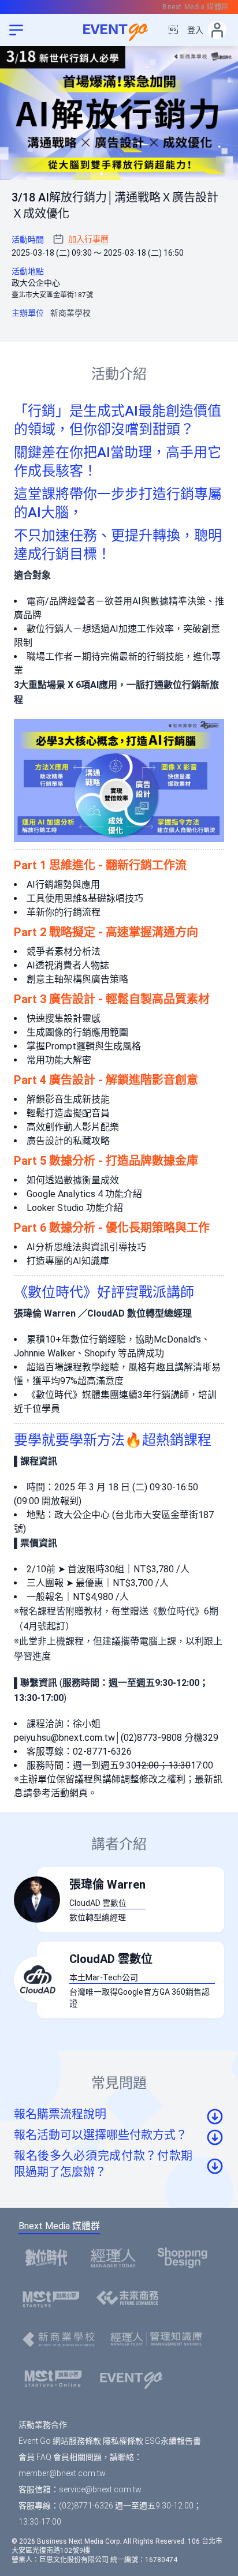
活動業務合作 (43, 2425)
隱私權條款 (123, 2441)
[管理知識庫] (160, 2339)
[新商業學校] (62, 2339)
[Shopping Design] (186, 2257)
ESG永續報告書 (173, 2441)
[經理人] (117, 2257)
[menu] (16, 30)
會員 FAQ (35, 2457)
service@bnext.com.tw (100, 2489)
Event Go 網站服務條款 (60, 2441)
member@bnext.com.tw (62, 2473)
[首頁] (135, 2379)
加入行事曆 (88, 239)
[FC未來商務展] (131, 2299)
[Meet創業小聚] (55, 2299)
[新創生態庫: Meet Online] (57, 2379)
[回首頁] (119, 30)
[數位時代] (50, 2257)
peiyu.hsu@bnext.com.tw (64, 1738)
